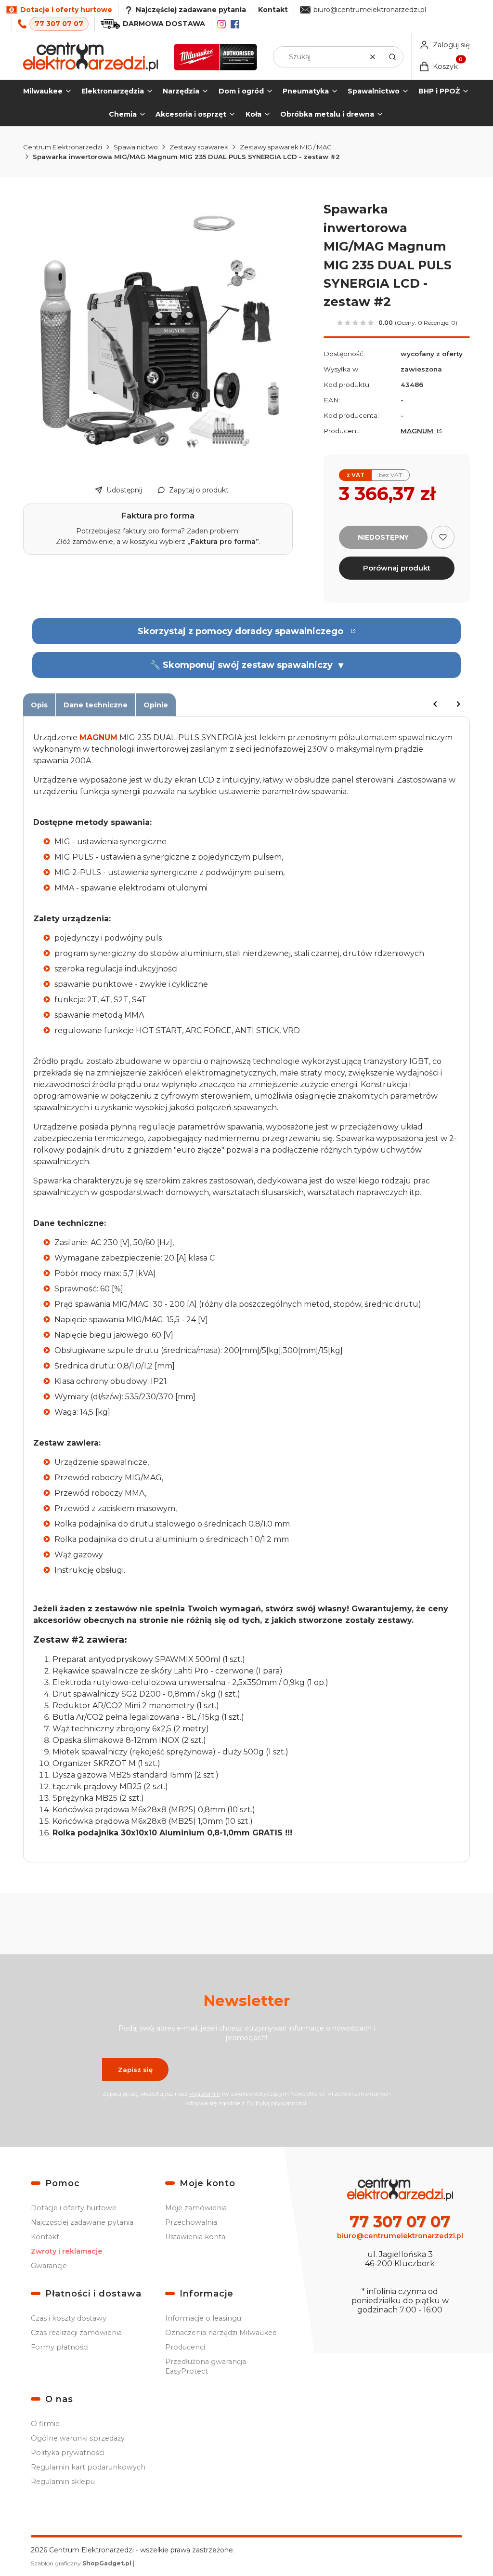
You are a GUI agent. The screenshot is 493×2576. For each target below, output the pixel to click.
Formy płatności (60, 2347)
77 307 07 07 (59, 24)
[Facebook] (235, 24)
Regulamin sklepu (63, 2482)
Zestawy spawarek (199, 147)
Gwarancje (49, 2266)
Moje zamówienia (196, 2208)
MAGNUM (418, 431)
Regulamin (205, 2093)
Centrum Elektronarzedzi (63, 147)
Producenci (185, 2347)
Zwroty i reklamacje (67, 2251)
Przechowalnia (191, 2222)
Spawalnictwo (136, 147)
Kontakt (273, 10)
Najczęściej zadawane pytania (82, 2222)
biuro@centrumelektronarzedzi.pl (370, 10)
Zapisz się (135, 2070)
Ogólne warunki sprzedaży (78, 2438)
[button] (392, 57)
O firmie (45, 2424)
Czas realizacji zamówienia (76, 2333)
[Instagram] (221, 24)
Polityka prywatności (68, 2453)
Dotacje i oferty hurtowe (74, 2208)
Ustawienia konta (195, 2237)
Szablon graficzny (81, 2563)
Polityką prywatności (276, 2103)
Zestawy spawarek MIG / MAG (286, 147)
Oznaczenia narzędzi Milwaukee (221, 2333)
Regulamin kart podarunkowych (88, 2467)
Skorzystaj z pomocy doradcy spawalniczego (240, 631)
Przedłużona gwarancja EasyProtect (206, 2366)
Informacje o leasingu (203, 2318)
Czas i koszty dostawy (69, 2318)
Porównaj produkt (397, 568)
